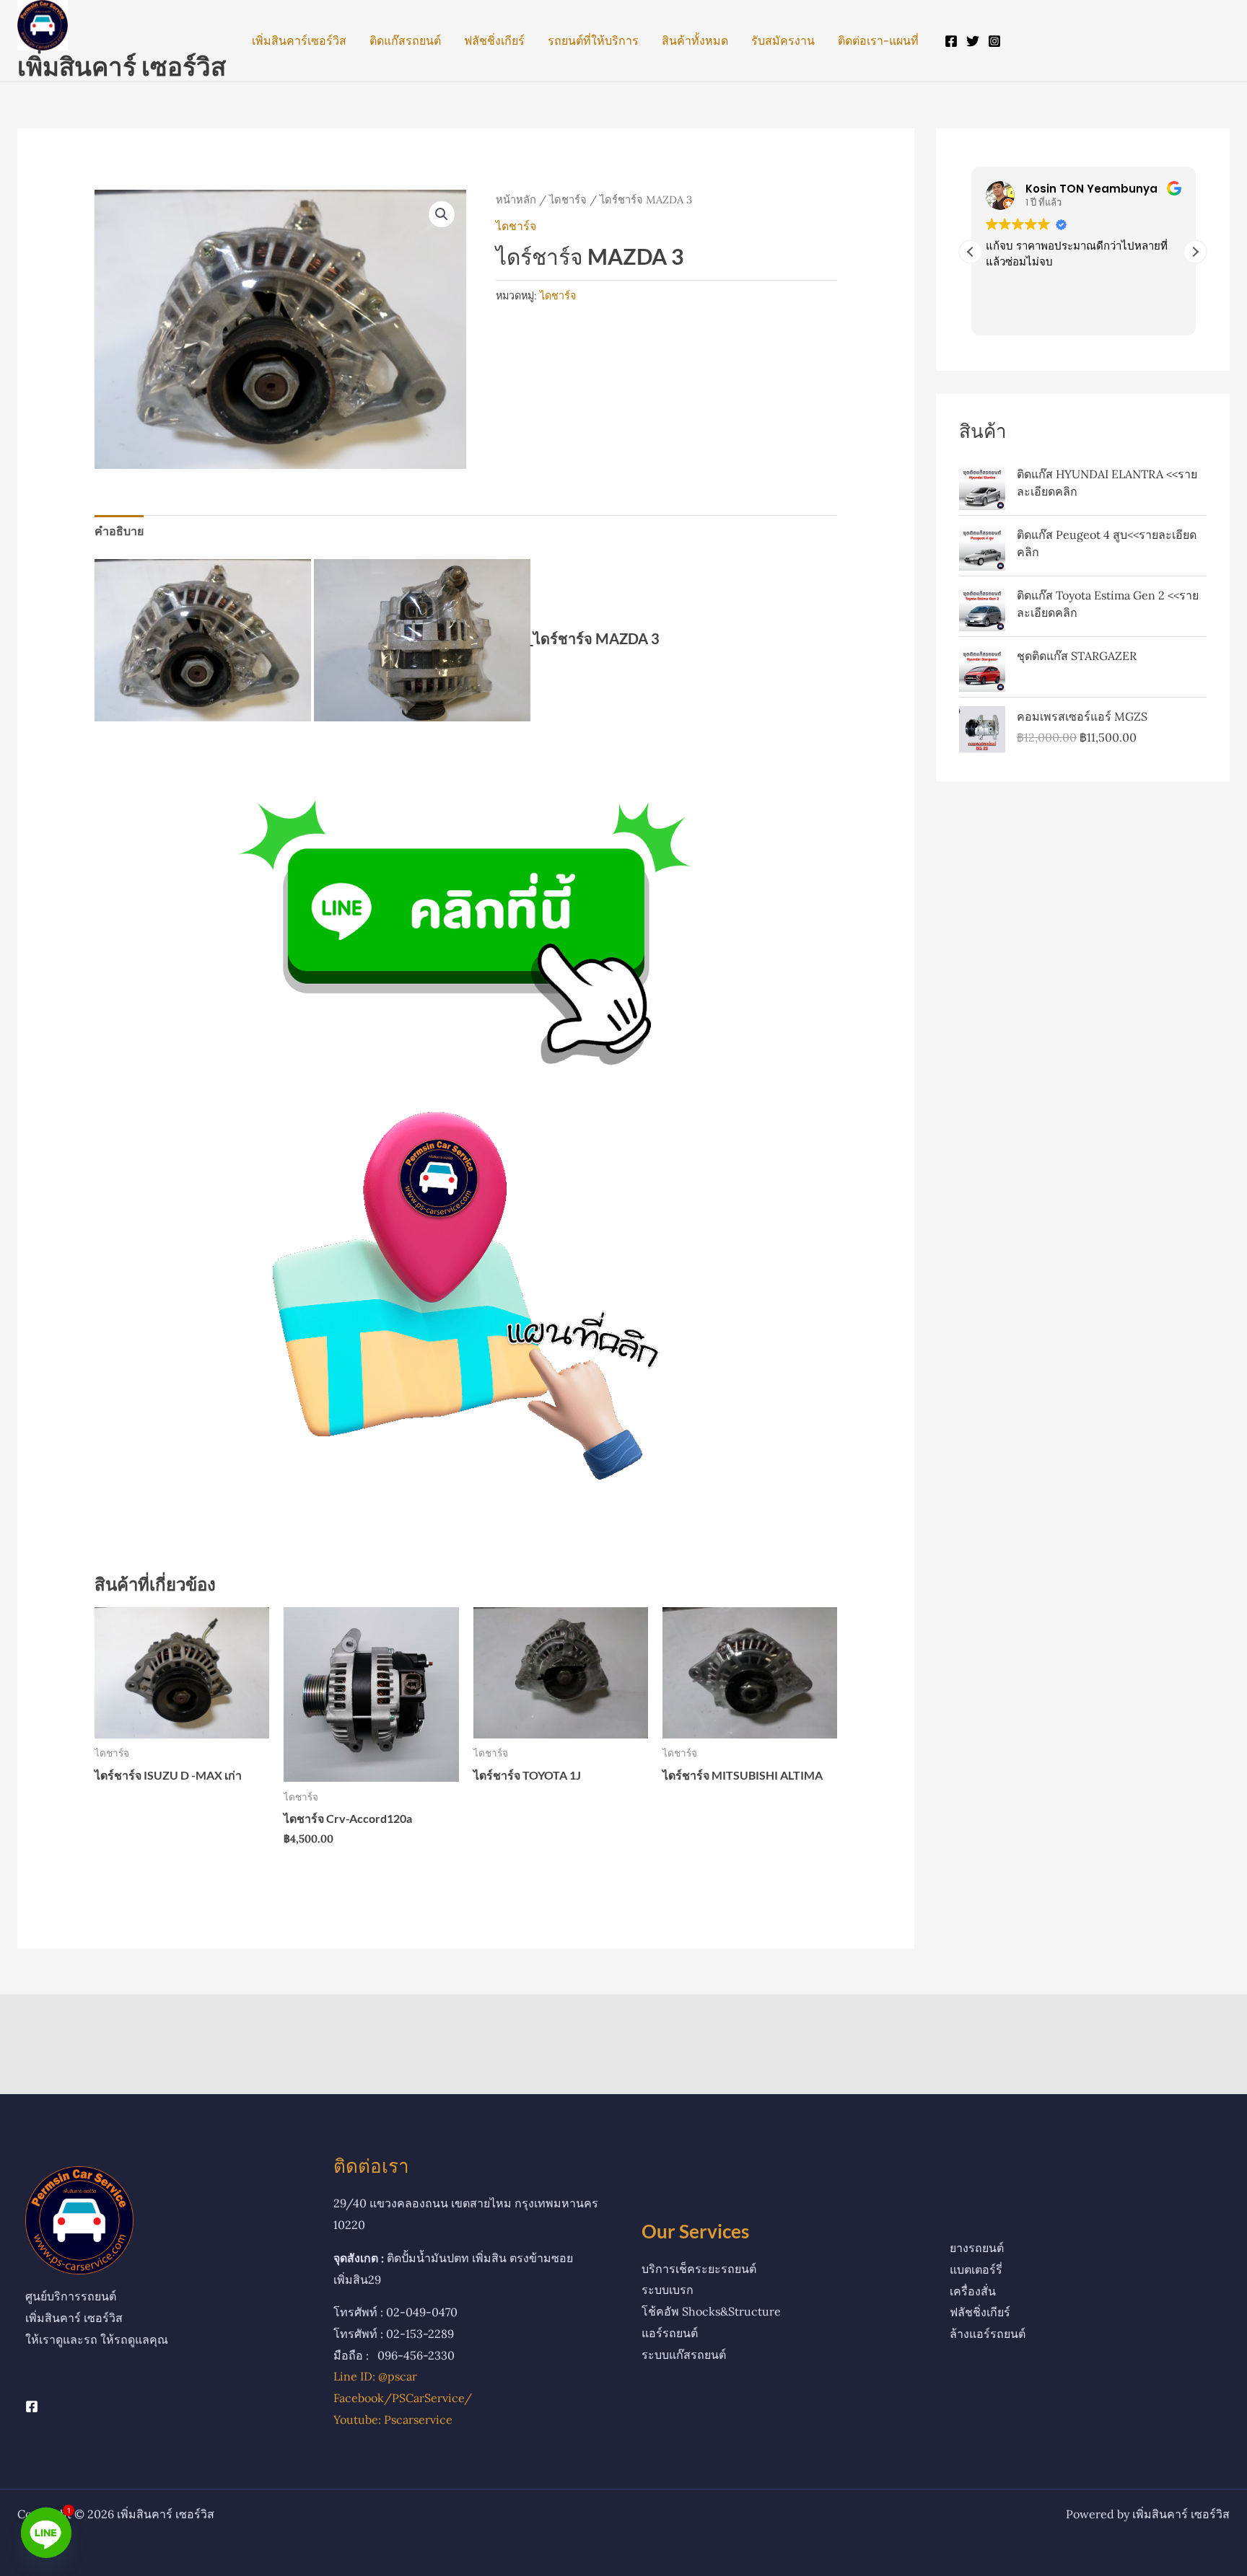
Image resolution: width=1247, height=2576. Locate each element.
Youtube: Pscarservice (393, 2419)
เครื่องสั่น (973, 2291)
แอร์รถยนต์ (670, 2333)
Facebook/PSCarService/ (403, 2398)
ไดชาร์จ (568, 199)
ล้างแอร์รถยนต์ (988, 2334)
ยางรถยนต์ (977, 2248)
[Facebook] (951, 41)
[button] (442, 214)
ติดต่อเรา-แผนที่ (878, 40)
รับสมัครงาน (783, 40)
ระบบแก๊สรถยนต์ (684, 2355)
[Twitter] (973, 41)
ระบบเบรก (668, 2290)
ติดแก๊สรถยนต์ (405, 40)
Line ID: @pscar (375, 2376)
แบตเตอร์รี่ (976, 2269)
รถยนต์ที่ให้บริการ (593, 40)
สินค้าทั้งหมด (695, 40)
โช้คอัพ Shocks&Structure (711, 2311)
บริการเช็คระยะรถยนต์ (699, 2269)
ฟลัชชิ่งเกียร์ (494, 40)
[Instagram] (994, 41)
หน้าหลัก (516, 199)
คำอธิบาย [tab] (119, 531)
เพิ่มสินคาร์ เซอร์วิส (122, 66)
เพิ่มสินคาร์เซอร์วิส (299, 40)
